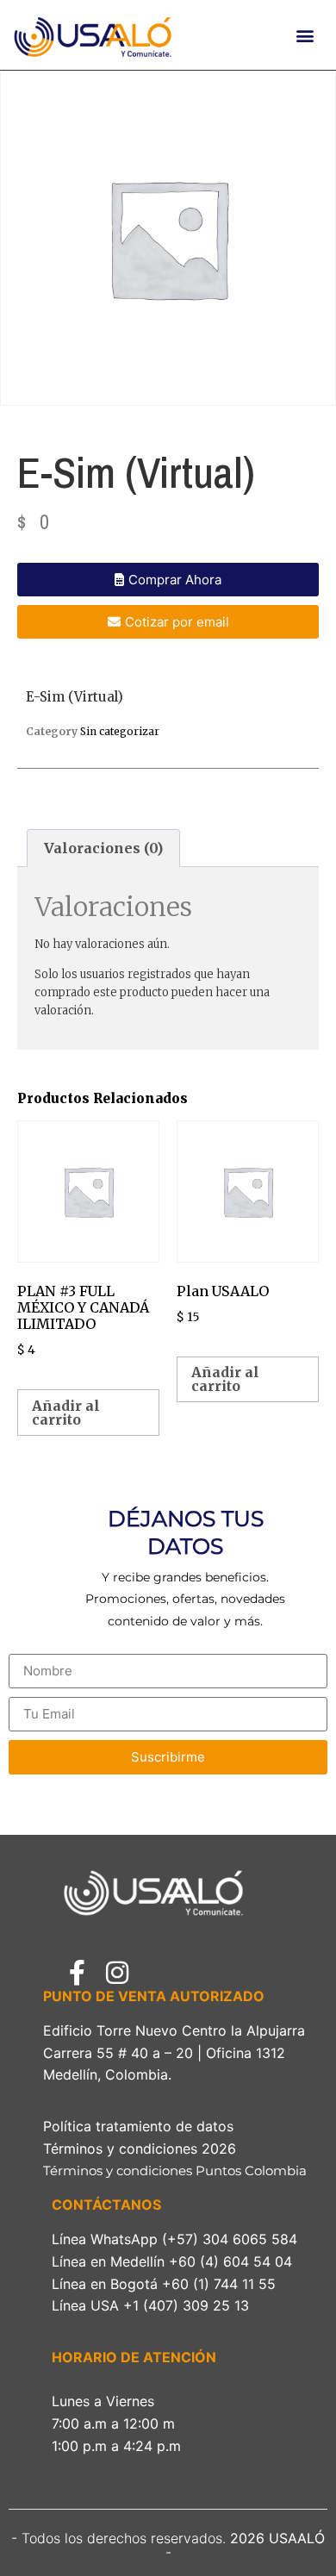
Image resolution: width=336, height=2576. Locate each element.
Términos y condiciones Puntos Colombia (177, 2171)
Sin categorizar (120, 731)
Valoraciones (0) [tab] (103, 848)
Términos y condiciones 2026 (144, 2149)
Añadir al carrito (66, 1413)
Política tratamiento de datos (138, 2126)
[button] (305, 35)
